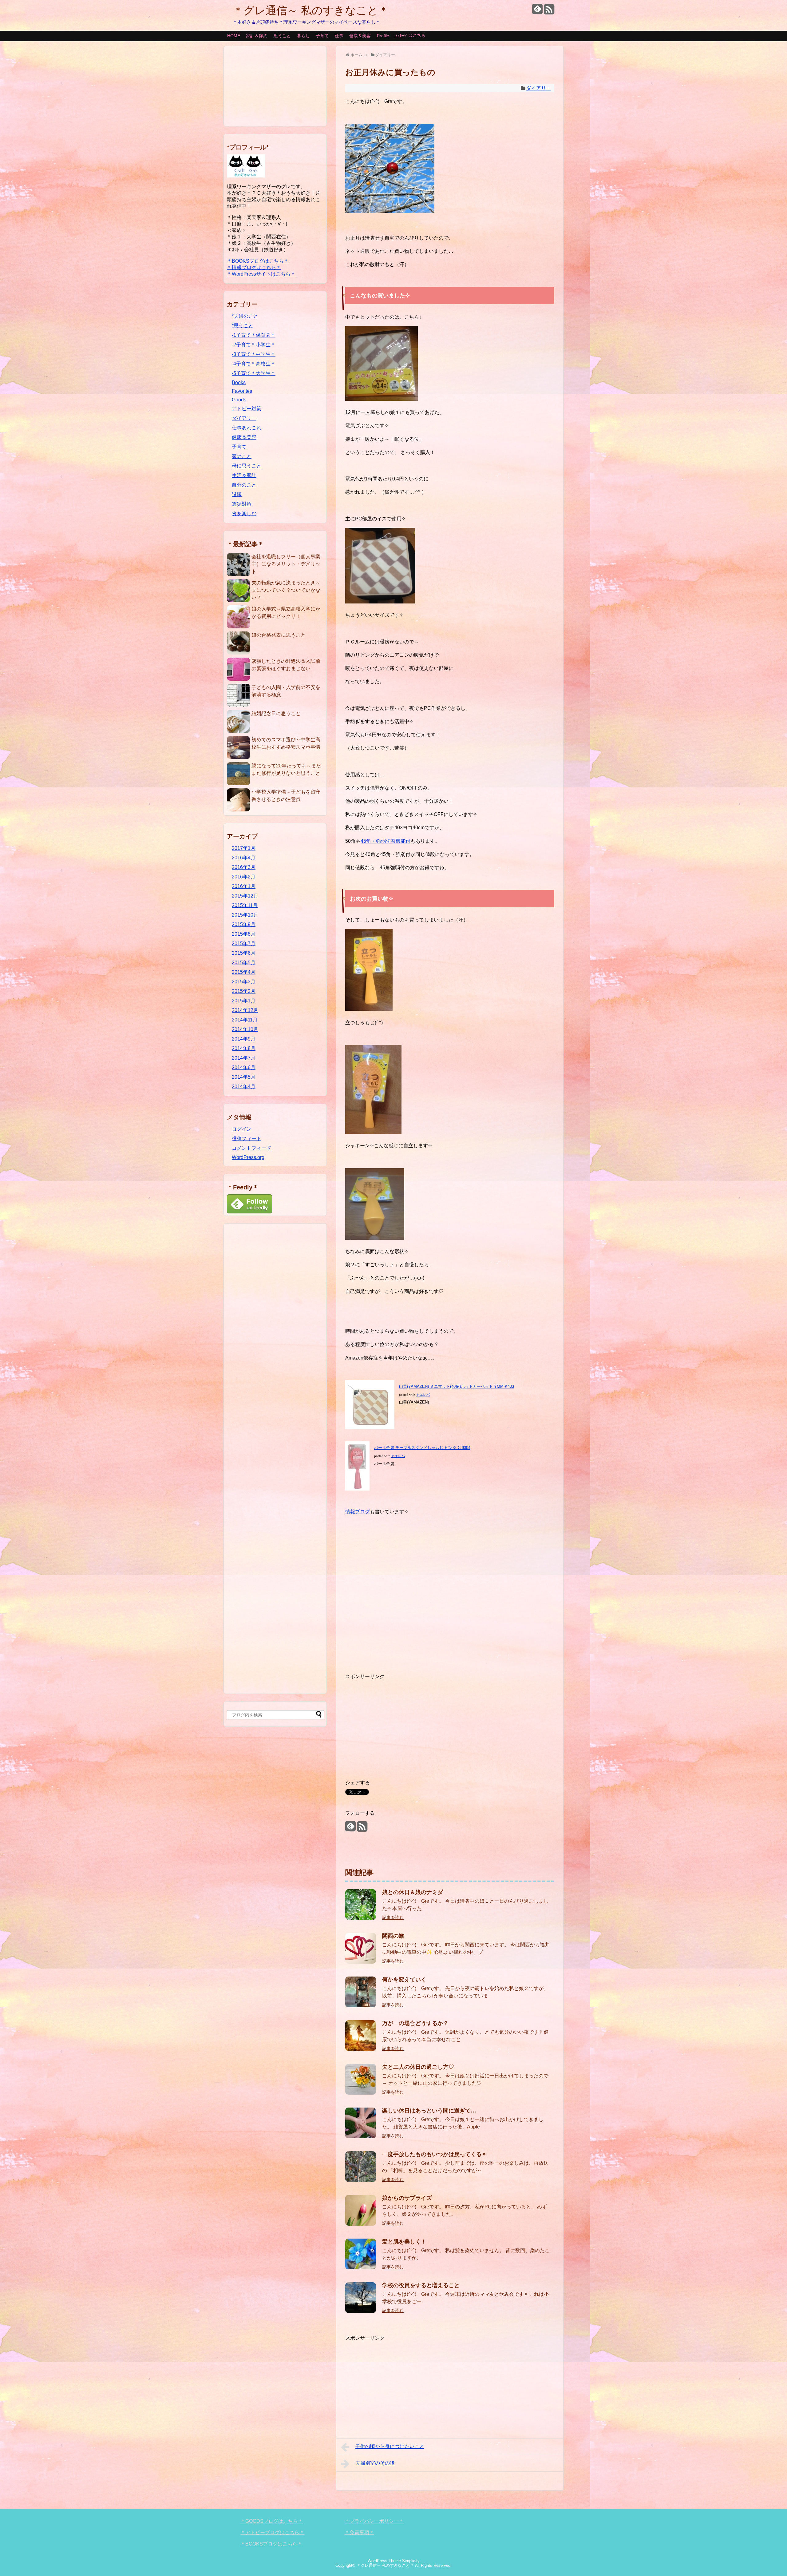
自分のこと (244, 485)
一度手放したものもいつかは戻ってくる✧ (434, 2154)
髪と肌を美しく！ (404, 2242)
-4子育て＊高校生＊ (254, 364)
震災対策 (242, 504)
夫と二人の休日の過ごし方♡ (418, 2067)
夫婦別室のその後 (375, 2463)
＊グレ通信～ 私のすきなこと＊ (311, 10)
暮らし (303, 36)
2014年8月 (244, 1048)
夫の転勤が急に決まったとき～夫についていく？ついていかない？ (286, 590)
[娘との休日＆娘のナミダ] (361, 1918)
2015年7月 (244, 944)
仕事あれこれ (247, 428)
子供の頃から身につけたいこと (390, 2446)
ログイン (242, 1129)
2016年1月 (244, 886)
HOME (234, 36)
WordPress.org (248, 1157)
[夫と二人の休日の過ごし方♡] (361, 2093)
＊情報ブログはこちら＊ (254, 267)
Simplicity (411, 2561)
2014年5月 (244, 1077)
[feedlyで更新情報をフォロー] (537, 12)
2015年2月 (244, 991)
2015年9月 (244, 924)
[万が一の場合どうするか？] (361, 2049)
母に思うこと (247, 466)
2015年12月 (245, 896)
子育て (322, 36)
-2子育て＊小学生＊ (254, 345)
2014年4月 (244, 1087)
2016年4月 (244, 858)
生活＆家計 (244, 475)
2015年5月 (244, 963)
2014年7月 (244, 1058)
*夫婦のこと (245, 316)
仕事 (339, 36)
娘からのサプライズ (407, 2198)
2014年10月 (245, 1029)
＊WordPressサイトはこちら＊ (261, 274)
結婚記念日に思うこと (276, 713)
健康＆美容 (360, 36)
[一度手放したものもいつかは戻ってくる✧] (361, 2180)
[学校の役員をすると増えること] (361, 2311)
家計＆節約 (257, 36)
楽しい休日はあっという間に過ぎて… (429, 2111)
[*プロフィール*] (246, 176)
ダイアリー (539, 88)
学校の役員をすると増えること (421, 2285)
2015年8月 (244, 934)
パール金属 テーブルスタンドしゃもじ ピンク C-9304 (422, 1448)
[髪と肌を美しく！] (361, 2268)
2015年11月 (245, 905)
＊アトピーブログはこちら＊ (272, 2532)
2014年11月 (245, 1020)
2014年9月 (244, 1039)
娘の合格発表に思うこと (279, 635)
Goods (239, 400)
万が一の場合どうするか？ (415, 2023)
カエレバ (423, 1395)
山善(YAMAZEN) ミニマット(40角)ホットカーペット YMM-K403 (457, 1386)
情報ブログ (358, 1512)
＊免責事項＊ (359, 2532)
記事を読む (393, 1917)
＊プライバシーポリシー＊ (374, 2521)
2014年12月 (245, 1010)
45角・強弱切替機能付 (386, 841)
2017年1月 (244, 848)
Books (239, 382)
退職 (237, 494)
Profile (383, 36)
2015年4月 (244, 972)
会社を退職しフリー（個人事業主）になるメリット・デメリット (286, 564)
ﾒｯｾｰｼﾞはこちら (410, 36)
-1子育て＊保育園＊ (254, 335)
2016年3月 (244, 867)
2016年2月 (244, 877)
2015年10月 (245, 915)
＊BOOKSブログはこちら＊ (258, 261)
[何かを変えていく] (361, 2006)
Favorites (242, 391)
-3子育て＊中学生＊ (254, 354)
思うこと (282, 36)
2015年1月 (244, 1001)
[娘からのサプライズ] (361, 2224)
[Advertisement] (450, 1592)
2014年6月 (244, 1067)
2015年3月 (244, 982)
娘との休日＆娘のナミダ (413, 1892)
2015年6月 (244, 953)
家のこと (242, 456)
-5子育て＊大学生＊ (254, 373)
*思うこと (243, 326)
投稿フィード (247, 1139)
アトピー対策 (247, 409)
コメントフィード (251, 1148)
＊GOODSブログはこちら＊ (272, 2521)
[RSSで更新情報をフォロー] (549, 12)
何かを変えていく (404, 1980)
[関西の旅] (361, 1962)
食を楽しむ (244, 514)
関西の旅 (393, 1936)
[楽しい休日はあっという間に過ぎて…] (361, 2137)
